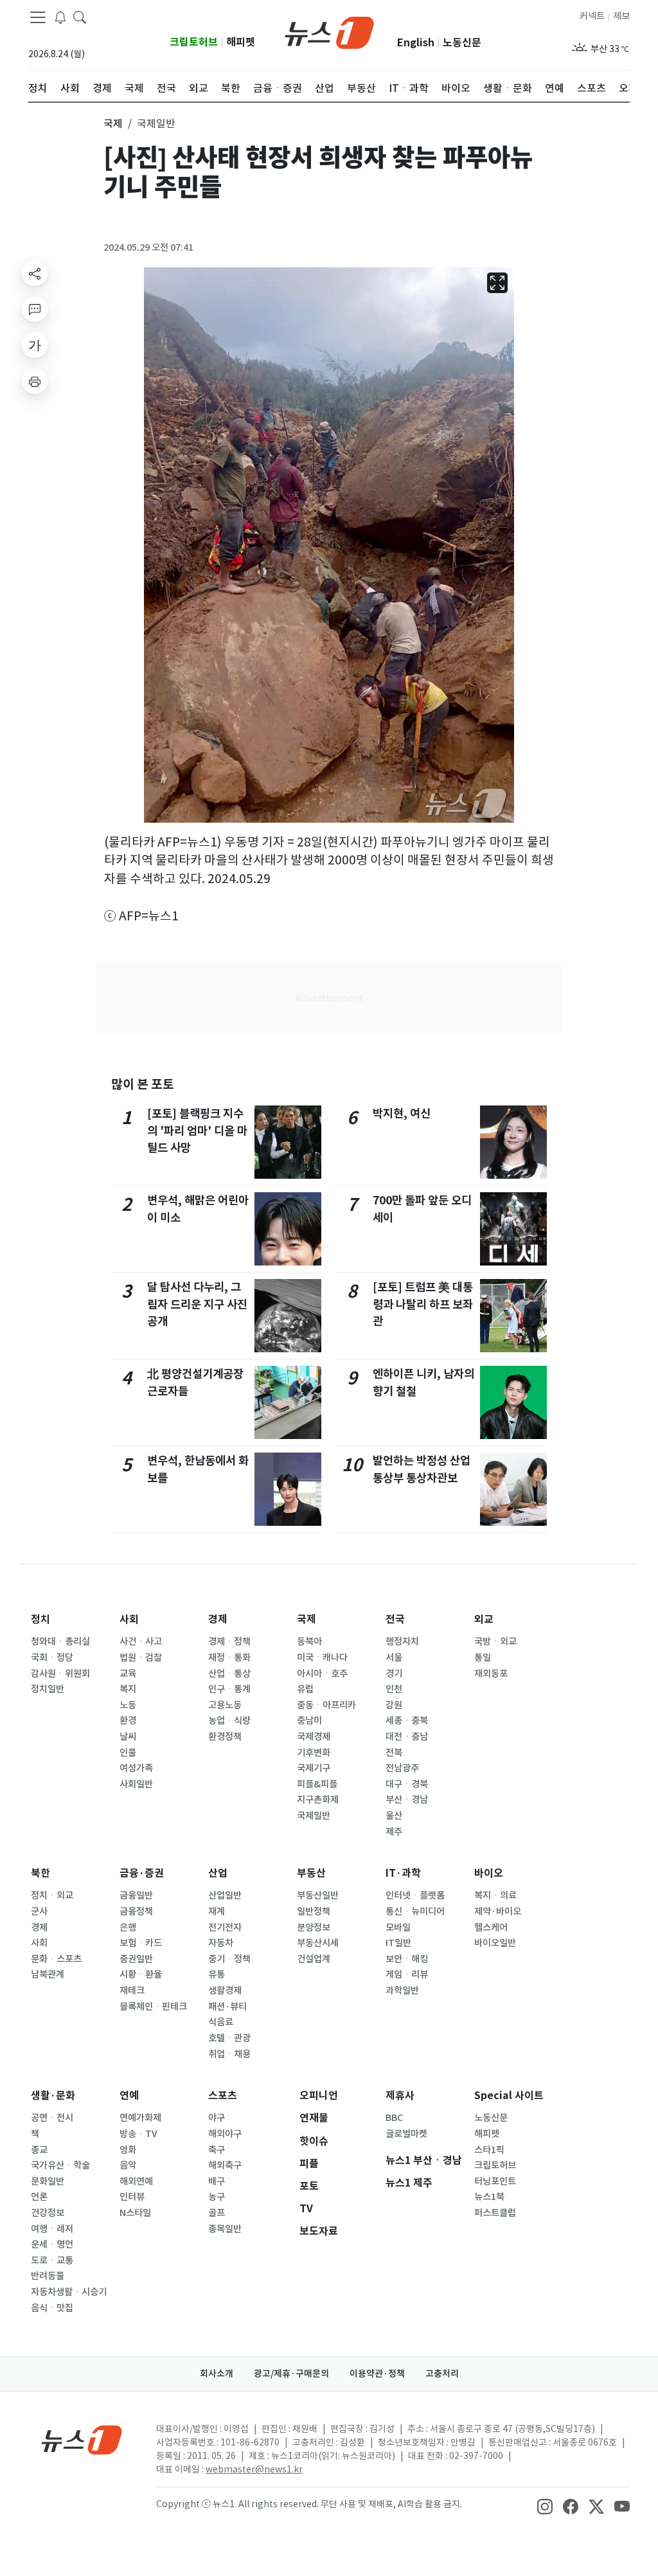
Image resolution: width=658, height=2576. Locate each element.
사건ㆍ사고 (141, 1641)
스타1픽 (489, 2150)
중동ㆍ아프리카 (326, 1705)
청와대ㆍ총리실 (60, 1641)
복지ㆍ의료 (495, 1895)
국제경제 (314, 1737)
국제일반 (314, 1816)
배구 (217, 2181)
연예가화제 (140, 2118)
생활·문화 (53, 2096)
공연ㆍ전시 (52, 2118)
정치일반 (48, 1689)
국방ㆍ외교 (495, 1641)
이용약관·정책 (377, 2374)
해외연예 (136, 2181)
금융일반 (136, 1895)
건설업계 (314, 1959)
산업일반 (225, 1895)
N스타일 (135, 2213)
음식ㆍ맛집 (52, 2308)
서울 (394, 1658)
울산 (394, 1816)
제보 (621, 16)
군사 (39, 1911)
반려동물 (48, 2276)
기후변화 (314, 1753)
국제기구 (314, 1768)
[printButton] (35, 381)
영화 (128, 2150)
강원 (394, 1705)
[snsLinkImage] (545, 2505)
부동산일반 (318, 1895)
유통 (217, 1974)
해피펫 (241, 42)
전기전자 (225, 1928)
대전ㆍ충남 (407, 1737)
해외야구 (225, 2134)
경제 (218, 1619)
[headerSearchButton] (80, 17)
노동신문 (462, 43)
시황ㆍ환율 (141, 1974)
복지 (128, 1689)
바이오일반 (495, 1943)
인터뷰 (132, 2197)
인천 (394, 1689)
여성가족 (136, 1768)
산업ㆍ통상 (229, 1674)
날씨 (128, 1737)
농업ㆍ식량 (229, 1721)
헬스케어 (491, 1928)
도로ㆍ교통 (52, 2260)
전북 (394, 1753)
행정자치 (402, 1641)
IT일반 (398, 1943)
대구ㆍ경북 (407, 1784)
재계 (217, 1911)
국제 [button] (113, 123)
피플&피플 (317, 1784)
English (416, 43)
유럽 (305, 1689)
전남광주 (402, 1768)
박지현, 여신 (402, 1114)
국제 (307, 1619)
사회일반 (136, 1784)
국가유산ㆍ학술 (60, 2165)
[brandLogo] (329, 31)
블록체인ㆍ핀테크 (153, 2007)
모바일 (398, 1928)
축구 (217, 2150)
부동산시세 (318, 1943)
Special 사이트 (509, 2096)
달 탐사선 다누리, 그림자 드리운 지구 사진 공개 (197, 1304)
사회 (129, 1619)
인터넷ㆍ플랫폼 (415, 1895)
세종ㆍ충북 (407, 1721)
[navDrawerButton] (38, 17)
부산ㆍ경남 (407, 1800)
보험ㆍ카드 (141, 1943)
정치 (40, 1619)
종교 (39, 2150)
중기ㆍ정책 (229, 1959)
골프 (217, 2213)
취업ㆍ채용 (229, 2054)
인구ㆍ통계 (229, 1689)
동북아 (309, 1641)
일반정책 (314, 1911)
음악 (128, 2165)
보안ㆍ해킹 (407, 1959)
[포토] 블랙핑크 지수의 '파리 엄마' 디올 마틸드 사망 (197, 1131)
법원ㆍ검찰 (141, 1658)
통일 (483, 1658)
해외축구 (225, 2165)
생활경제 (225, 1990)
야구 (217, 2118)
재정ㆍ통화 (229, 1658)
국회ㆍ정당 (52, 1658)
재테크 (132, 1990)
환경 (128, 1721)
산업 (218, 1873)
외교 (484, 1619)
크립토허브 (194, 42)
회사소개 (217, 2374)
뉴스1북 (489, 2197)
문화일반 (48, 2181)
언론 (39, 2197)
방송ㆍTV (138, 2134)
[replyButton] (35, 309)
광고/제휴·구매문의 (291, 2374)
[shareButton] (35, 273)
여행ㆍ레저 (52, 2229)
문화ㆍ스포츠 (56, 1959)
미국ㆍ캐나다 (322, 1658)
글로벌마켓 (406, 2134)
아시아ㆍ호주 (322, 1674)
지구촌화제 (318, 1800)
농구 (217, 2197)
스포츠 (223, 2096)
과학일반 (402, 1990)
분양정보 (314, 1928)
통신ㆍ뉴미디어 (415, 1911)
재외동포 (491, 1674)
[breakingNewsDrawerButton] (60, 17)
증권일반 (136, 1959)
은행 (128, 1928)
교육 (128, 1674)
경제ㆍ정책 (229, 1641)
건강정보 (48, 2213)
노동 (128, 1705)
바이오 (489, 1873)
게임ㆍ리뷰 (407, 1974)
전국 (395, 1619)
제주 (394, 1832)
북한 (40, 1873)
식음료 (221, 2022)
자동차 (221, 1943)
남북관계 (48, 1974)
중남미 (309, 1721)
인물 (128, 1753)
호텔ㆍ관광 (229, 2038)
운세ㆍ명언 (52, 2244)
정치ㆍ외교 (52, 1895)
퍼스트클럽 (495, 2213)
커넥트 (592, 16)
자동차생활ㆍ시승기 (69, 2292)
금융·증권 (142, 1873)
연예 (129, 2096)
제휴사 (400, 2096)
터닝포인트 (495, 2181)
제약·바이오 (498, 1911)
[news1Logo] (82, 2439)
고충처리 (442, 2374)
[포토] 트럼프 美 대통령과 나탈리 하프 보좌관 (423, 1304)
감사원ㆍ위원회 (60, 1674)
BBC (394, 2118)
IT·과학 (403, 1873)
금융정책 (136, 1911)
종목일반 (225, 2229)
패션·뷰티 (227, 2007)
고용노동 (225, 1705)
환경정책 (225, 1737)
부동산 (311, 1873)
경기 (394, 1674)
